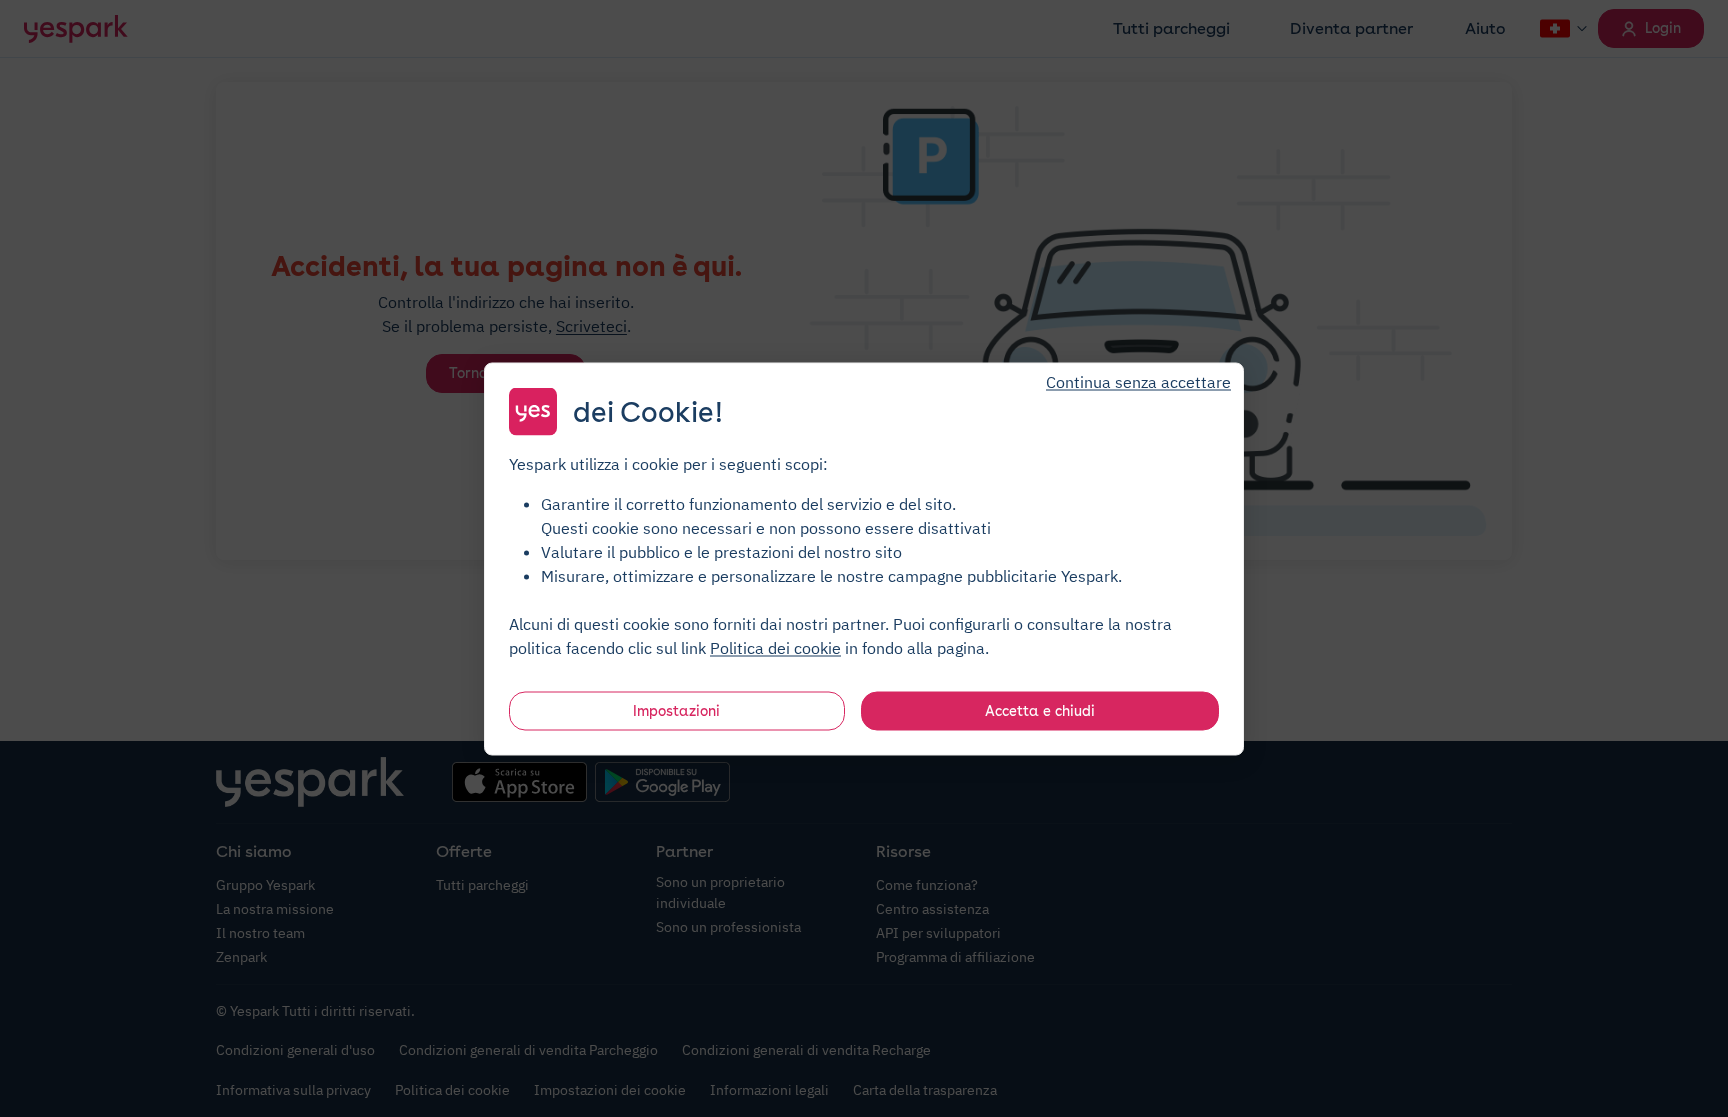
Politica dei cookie (775, 647)
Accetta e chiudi (1040, 710)
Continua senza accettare (1138, 381)
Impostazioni (676, 710)
